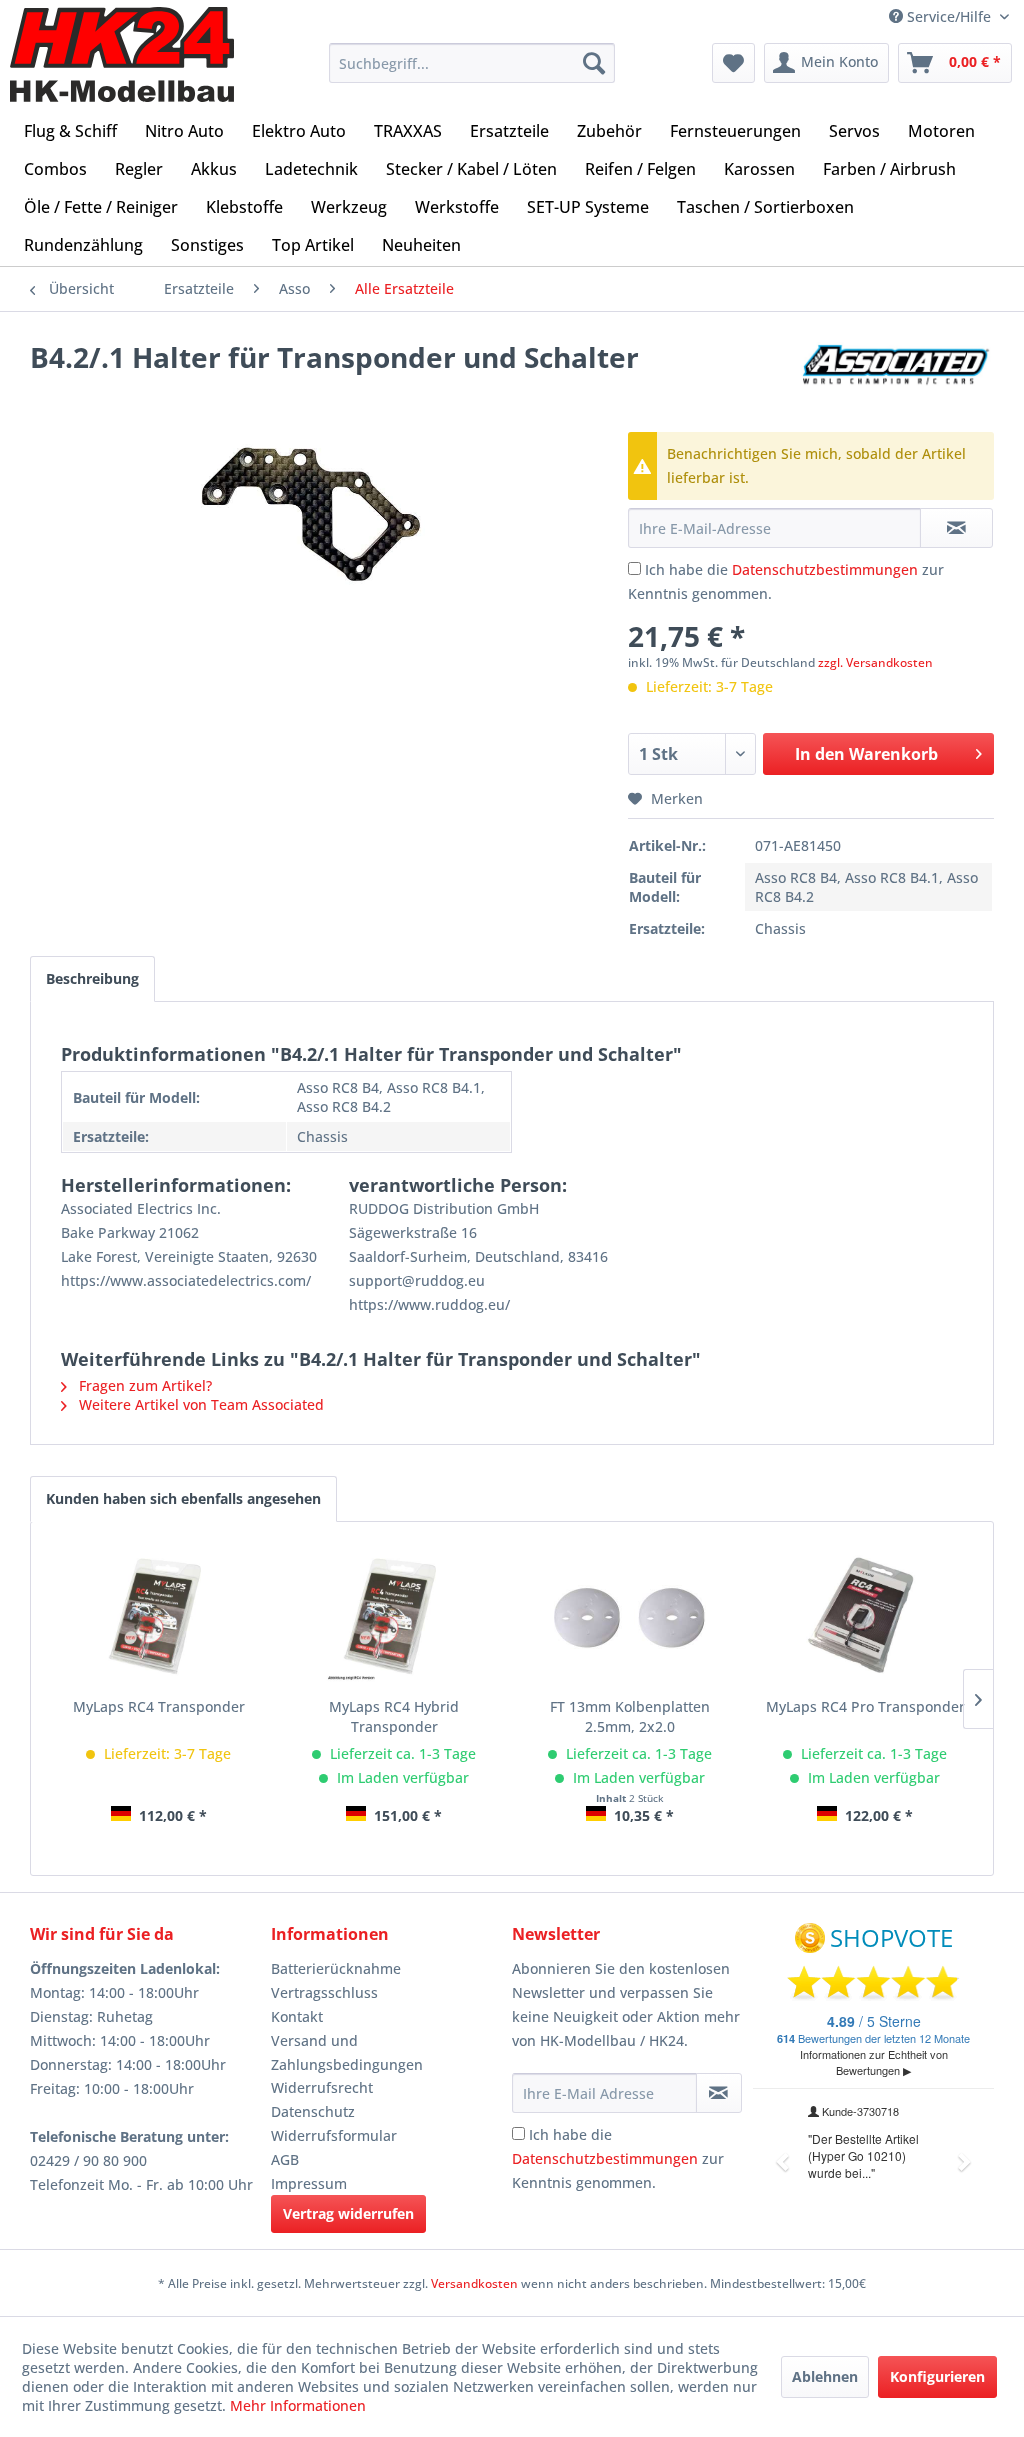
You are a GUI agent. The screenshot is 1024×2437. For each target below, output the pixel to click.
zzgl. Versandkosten (875, 662)
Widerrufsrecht (322, 2087)
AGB (285, 2159)
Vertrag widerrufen (348, 2213)
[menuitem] (472, 63)
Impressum (309, 2183)
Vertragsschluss (324, 1992)
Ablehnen (825, 2376)
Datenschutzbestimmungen (825, 569)
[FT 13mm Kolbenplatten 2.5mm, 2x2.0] (630, 1617)
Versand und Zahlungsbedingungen (347, 2052)
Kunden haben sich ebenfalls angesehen (183, 1498)
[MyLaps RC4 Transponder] (159, 1617)
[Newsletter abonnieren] (719, 2093)
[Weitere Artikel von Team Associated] (897, 377)
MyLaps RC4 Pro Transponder (865, 1706)
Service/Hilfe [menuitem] (949, 16)
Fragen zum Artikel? (143, 1385)
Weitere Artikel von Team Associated (199, 1404)
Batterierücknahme (336, 1968)
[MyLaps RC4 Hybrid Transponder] (395, 1617)
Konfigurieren (937, 2376)
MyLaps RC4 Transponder (159, 1706)
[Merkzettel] (733, 63)
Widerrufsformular (334, 2135)
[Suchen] (594, 63)
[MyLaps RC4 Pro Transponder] (866, 1617)
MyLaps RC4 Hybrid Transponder (394, 1716)
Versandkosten (474, 2283)
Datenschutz (313, 2111)
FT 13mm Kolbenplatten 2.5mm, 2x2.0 (630, 1716)
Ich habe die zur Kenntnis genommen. (618, 2158)
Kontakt (297, 2016)
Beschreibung (92, 978)
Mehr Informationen (298, 2405)
